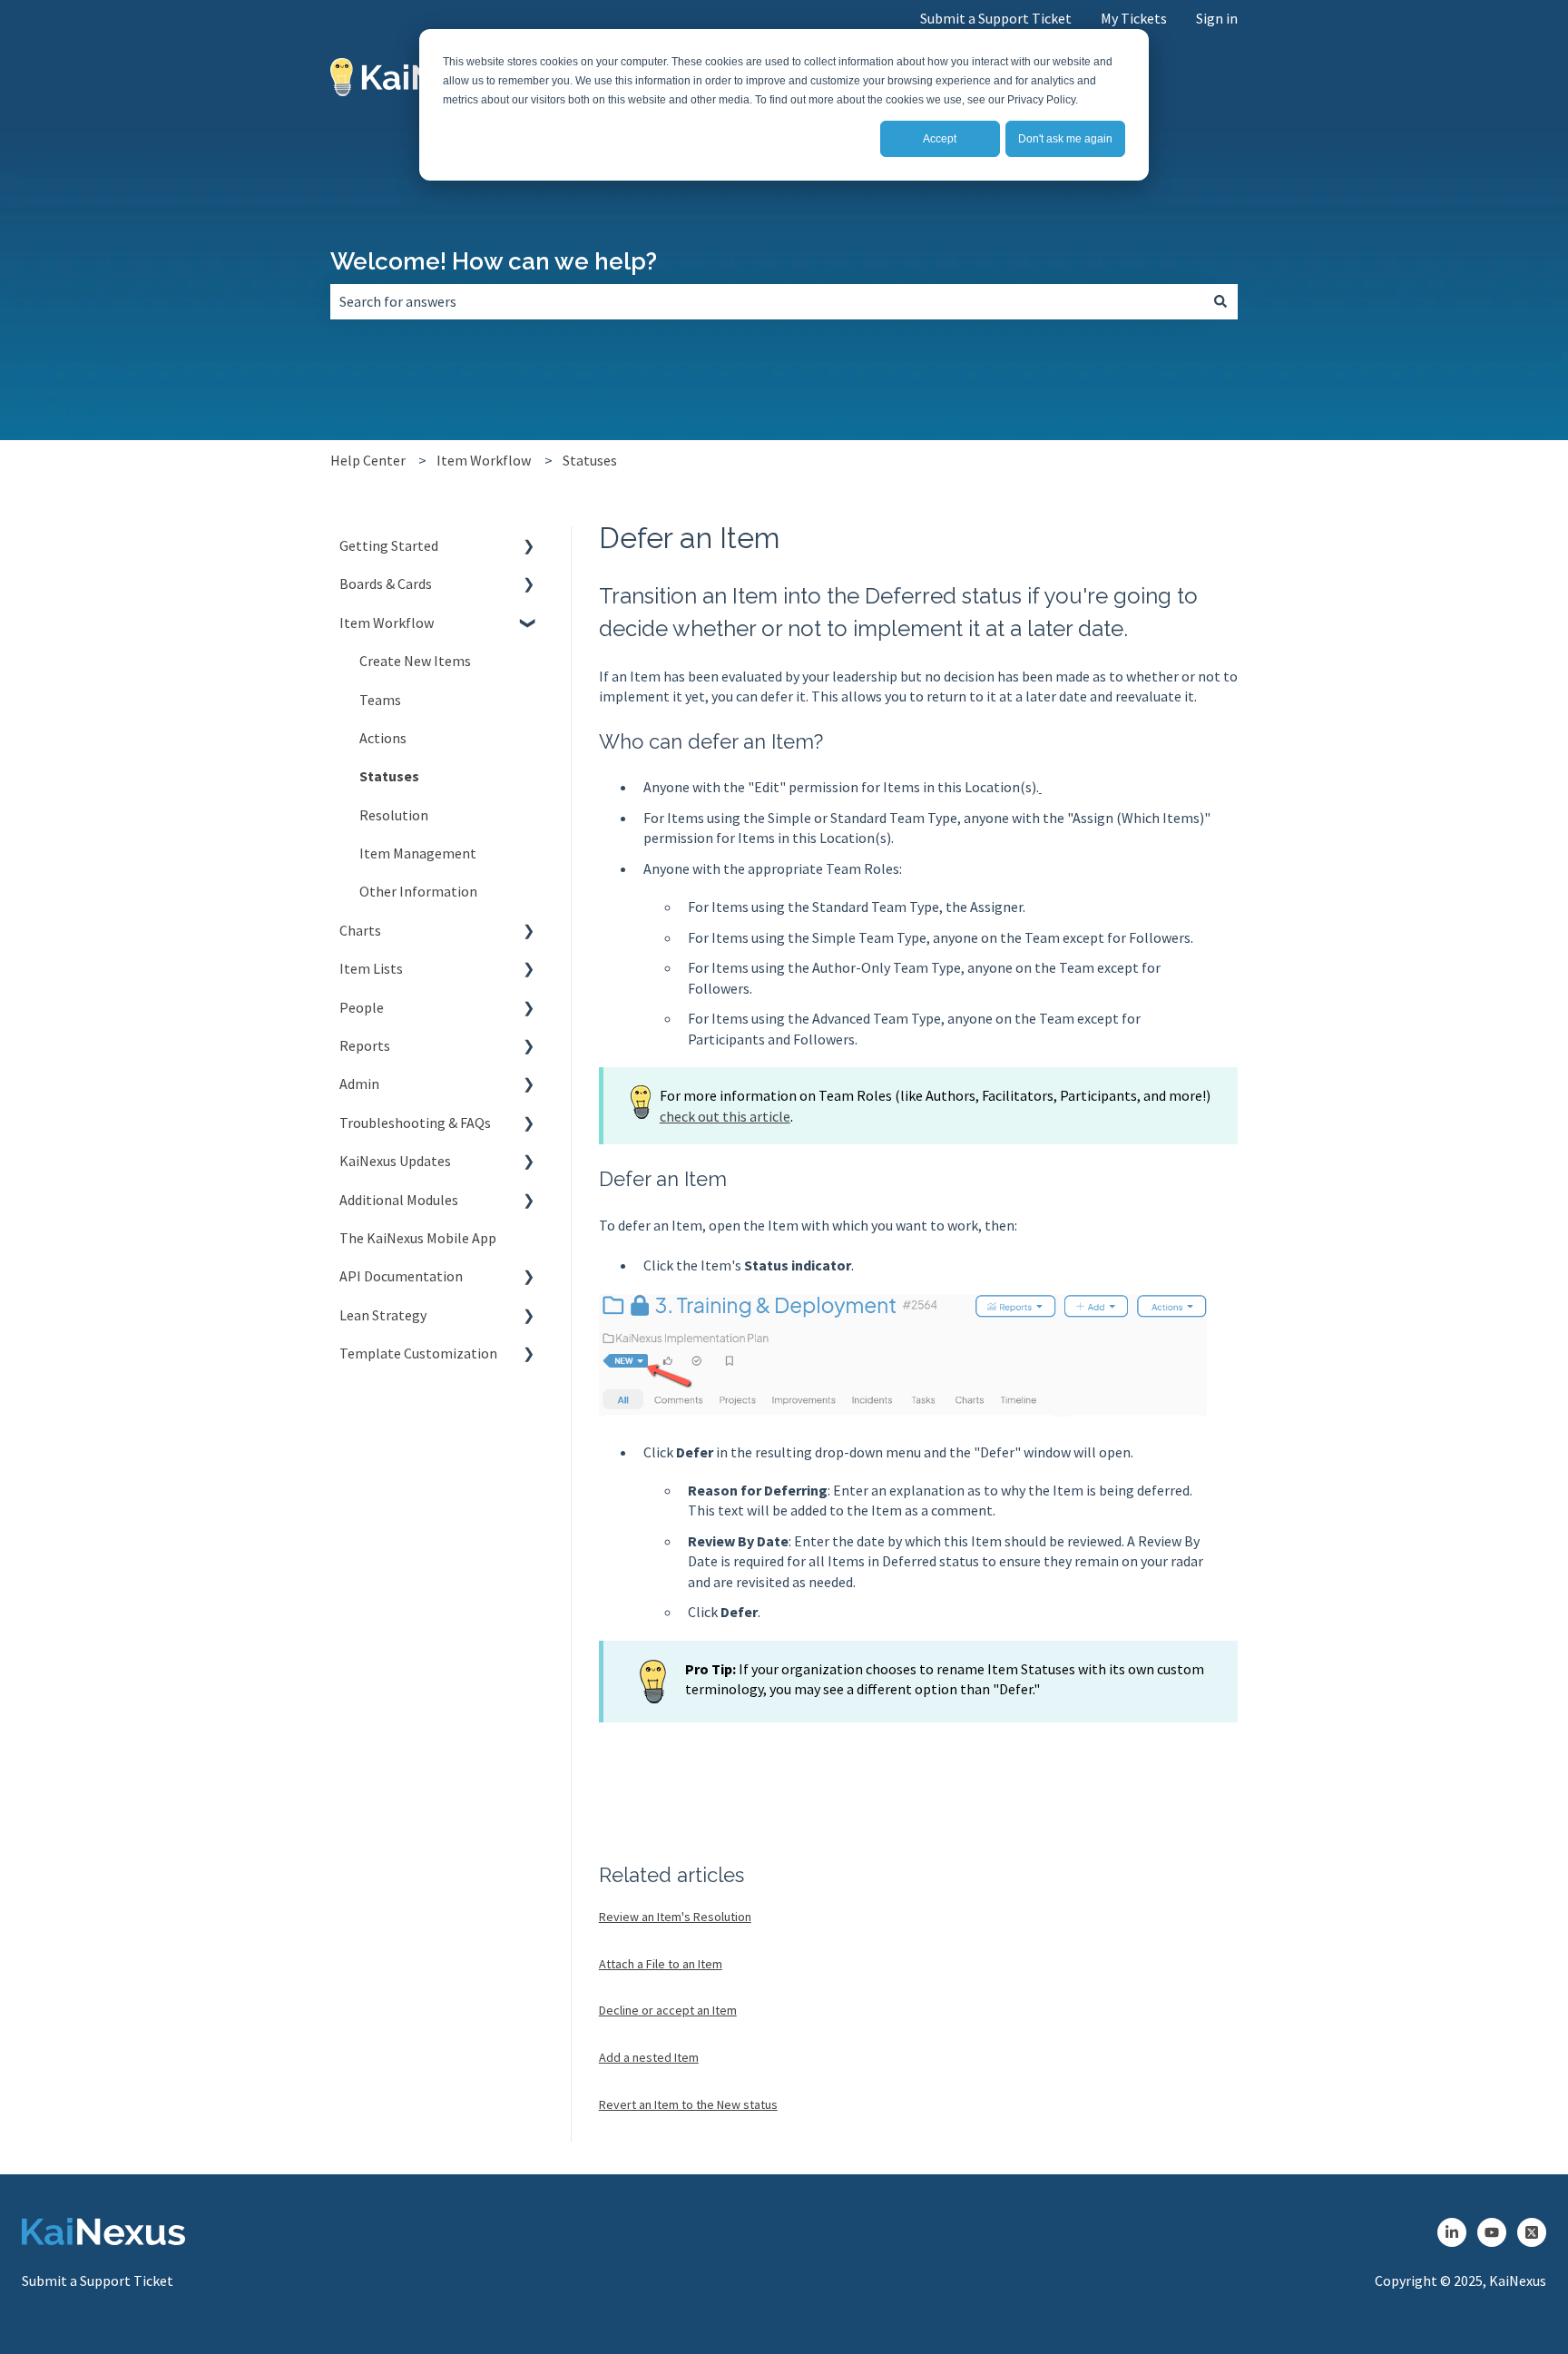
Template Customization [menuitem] (418, 1353)
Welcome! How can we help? (494, 261)
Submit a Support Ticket (996, 18)
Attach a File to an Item (661, 1964)
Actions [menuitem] (383, 738)
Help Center (368, 460)
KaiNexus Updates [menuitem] (395, 1161)
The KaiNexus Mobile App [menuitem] (418, 1238)
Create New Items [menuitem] (415, 661)
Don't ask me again (1065, 139)
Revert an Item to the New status (688, 2104)
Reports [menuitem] (365, 1045)
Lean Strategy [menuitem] (383, 1315)
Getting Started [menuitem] (389, 545)
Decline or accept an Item (668, 2010)
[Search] (1220, 301)
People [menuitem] (362, 1007)
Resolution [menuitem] (394, 815)
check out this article (725, 1116)
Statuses (590, 460)
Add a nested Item (649, 2057)
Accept (940, 139)
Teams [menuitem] (380, 700)
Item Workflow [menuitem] (387, 623)
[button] (529, 547)
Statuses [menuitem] (389, 776)
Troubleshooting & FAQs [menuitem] (415, 1123)
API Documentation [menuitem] (401, 1276)
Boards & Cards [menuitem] (386, 584)
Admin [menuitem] (359, 1084)
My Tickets (1134, 18)
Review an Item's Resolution (675, 1917)
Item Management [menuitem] (418, 853)
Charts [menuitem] (360, 930)
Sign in (1217, 18)
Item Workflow (484, 460)
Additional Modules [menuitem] (399, 1200)
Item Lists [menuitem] (371, 968)
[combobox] (767, 301)
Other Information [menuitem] (418, 891)
